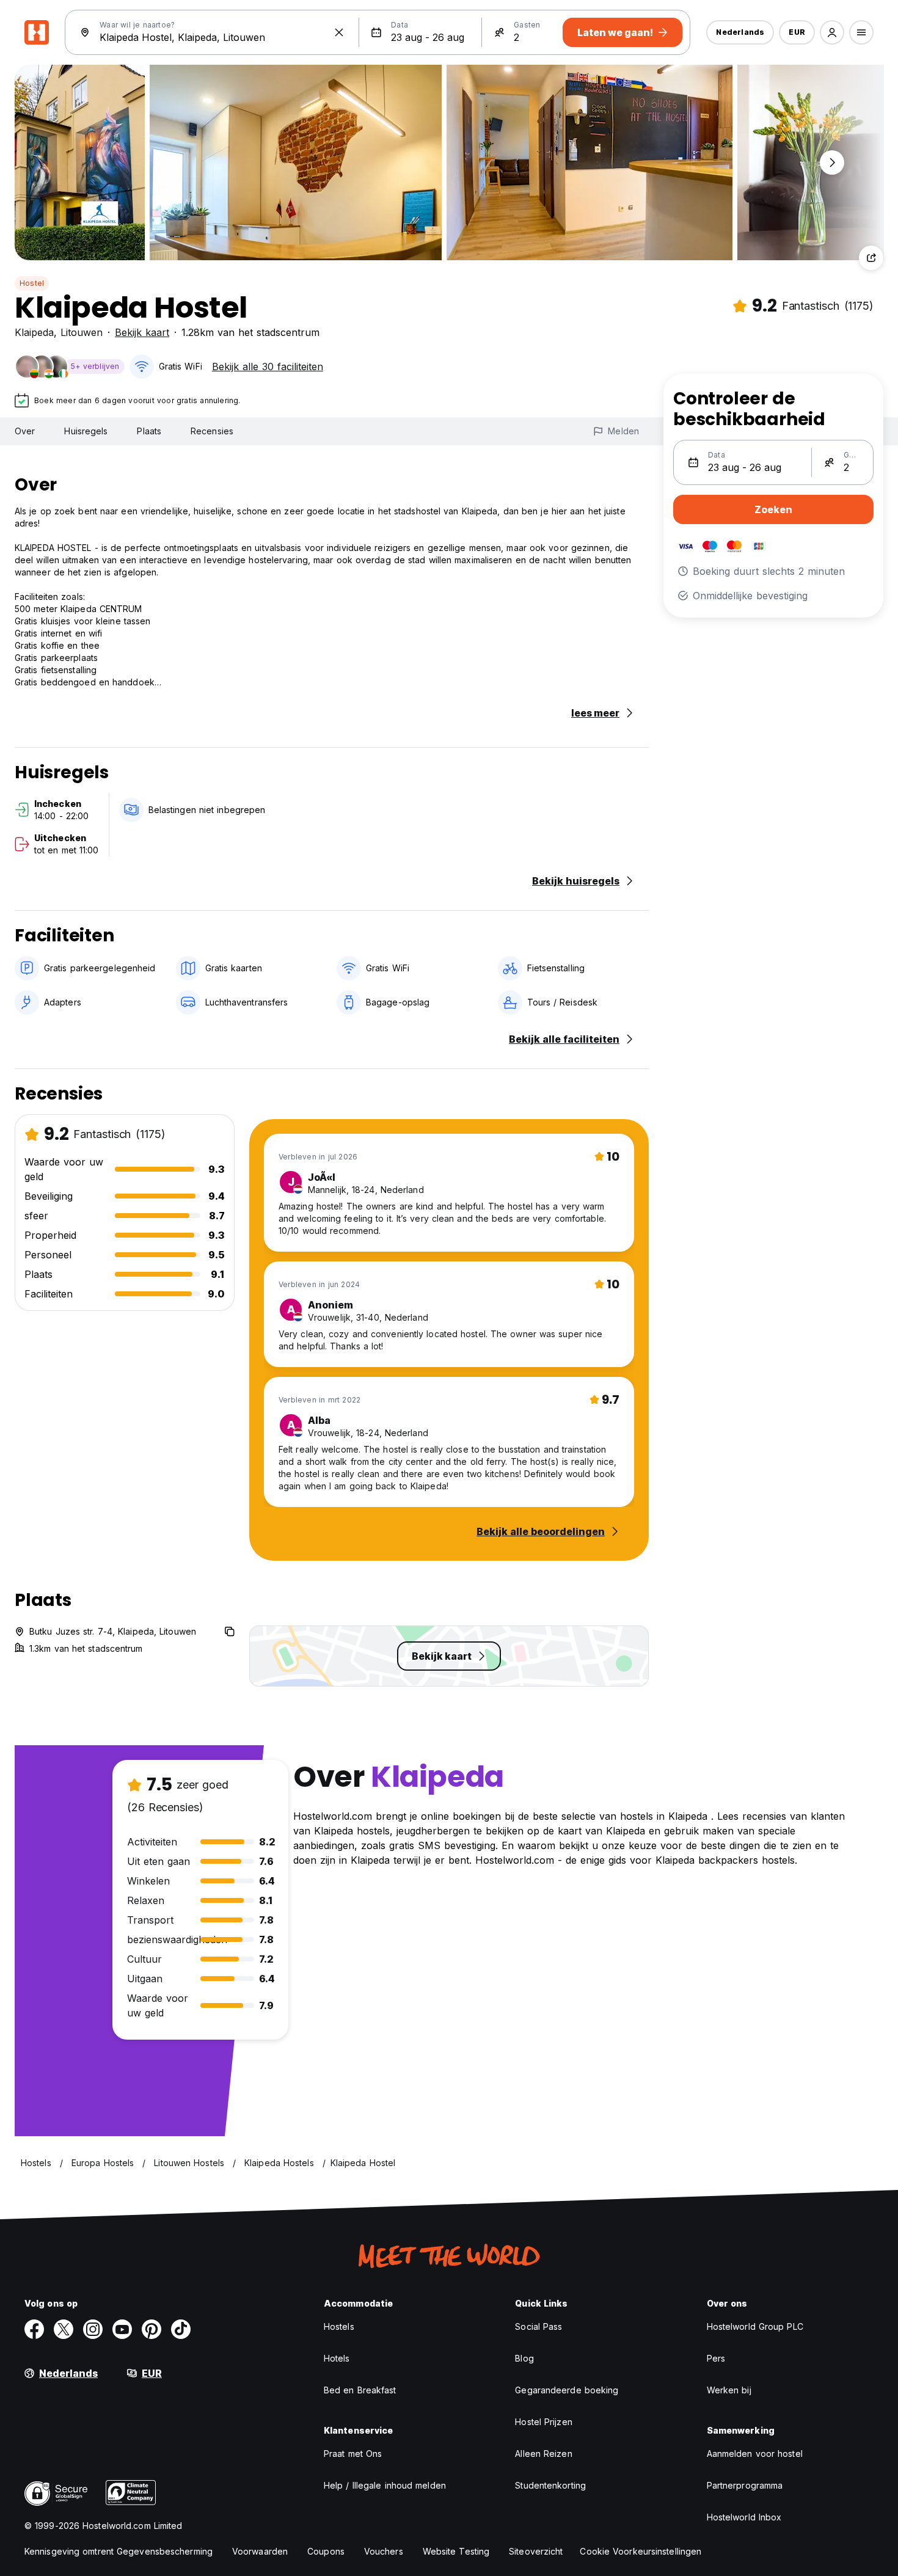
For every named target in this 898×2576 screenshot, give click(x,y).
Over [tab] (25, 431)
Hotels (337, 2358)
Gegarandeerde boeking (567, 2390)
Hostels (339, 2326)
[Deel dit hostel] (871, 258)
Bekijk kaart (142, 332)
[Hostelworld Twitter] (64, 2329)
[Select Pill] (832, 32)
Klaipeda (34, 332)
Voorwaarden (260, 2551)
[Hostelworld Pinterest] (151, 2329)
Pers (716, 2358)
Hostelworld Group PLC (755, 2326)
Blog (524, 2358)
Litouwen (82, 332)
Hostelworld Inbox (744, 2517)
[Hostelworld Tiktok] (181, 2329)
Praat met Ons (353, 2454)
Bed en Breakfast (360, 2390)
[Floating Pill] (832, 162)
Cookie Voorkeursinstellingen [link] (641, 2551)
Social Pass (538, 2326)
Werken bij (729, 2390)
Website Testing (456, 2551)
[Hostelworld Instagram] (93, 2329)
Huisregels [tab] (86, 431)
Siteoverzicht (536, 2551)
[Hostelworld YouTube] (122, 2329)
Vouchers (384, 2551)
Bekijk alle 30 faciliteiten (268, 367)
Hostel (32, 283)
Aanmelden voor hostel (755, 2454)
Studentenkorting (550, 2485)
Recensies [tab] (212, 431)
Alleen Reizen (543, 2454)
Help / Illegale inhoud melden (385, 2485)
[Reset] (339, 32)
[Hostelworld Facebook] (34, 2329)
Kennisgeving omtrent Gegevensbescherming (119, 2551)
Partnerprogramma (745, 2485)
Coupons (326, 2551)
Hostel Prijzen (543, 2422)
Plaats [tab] (149, 431)
